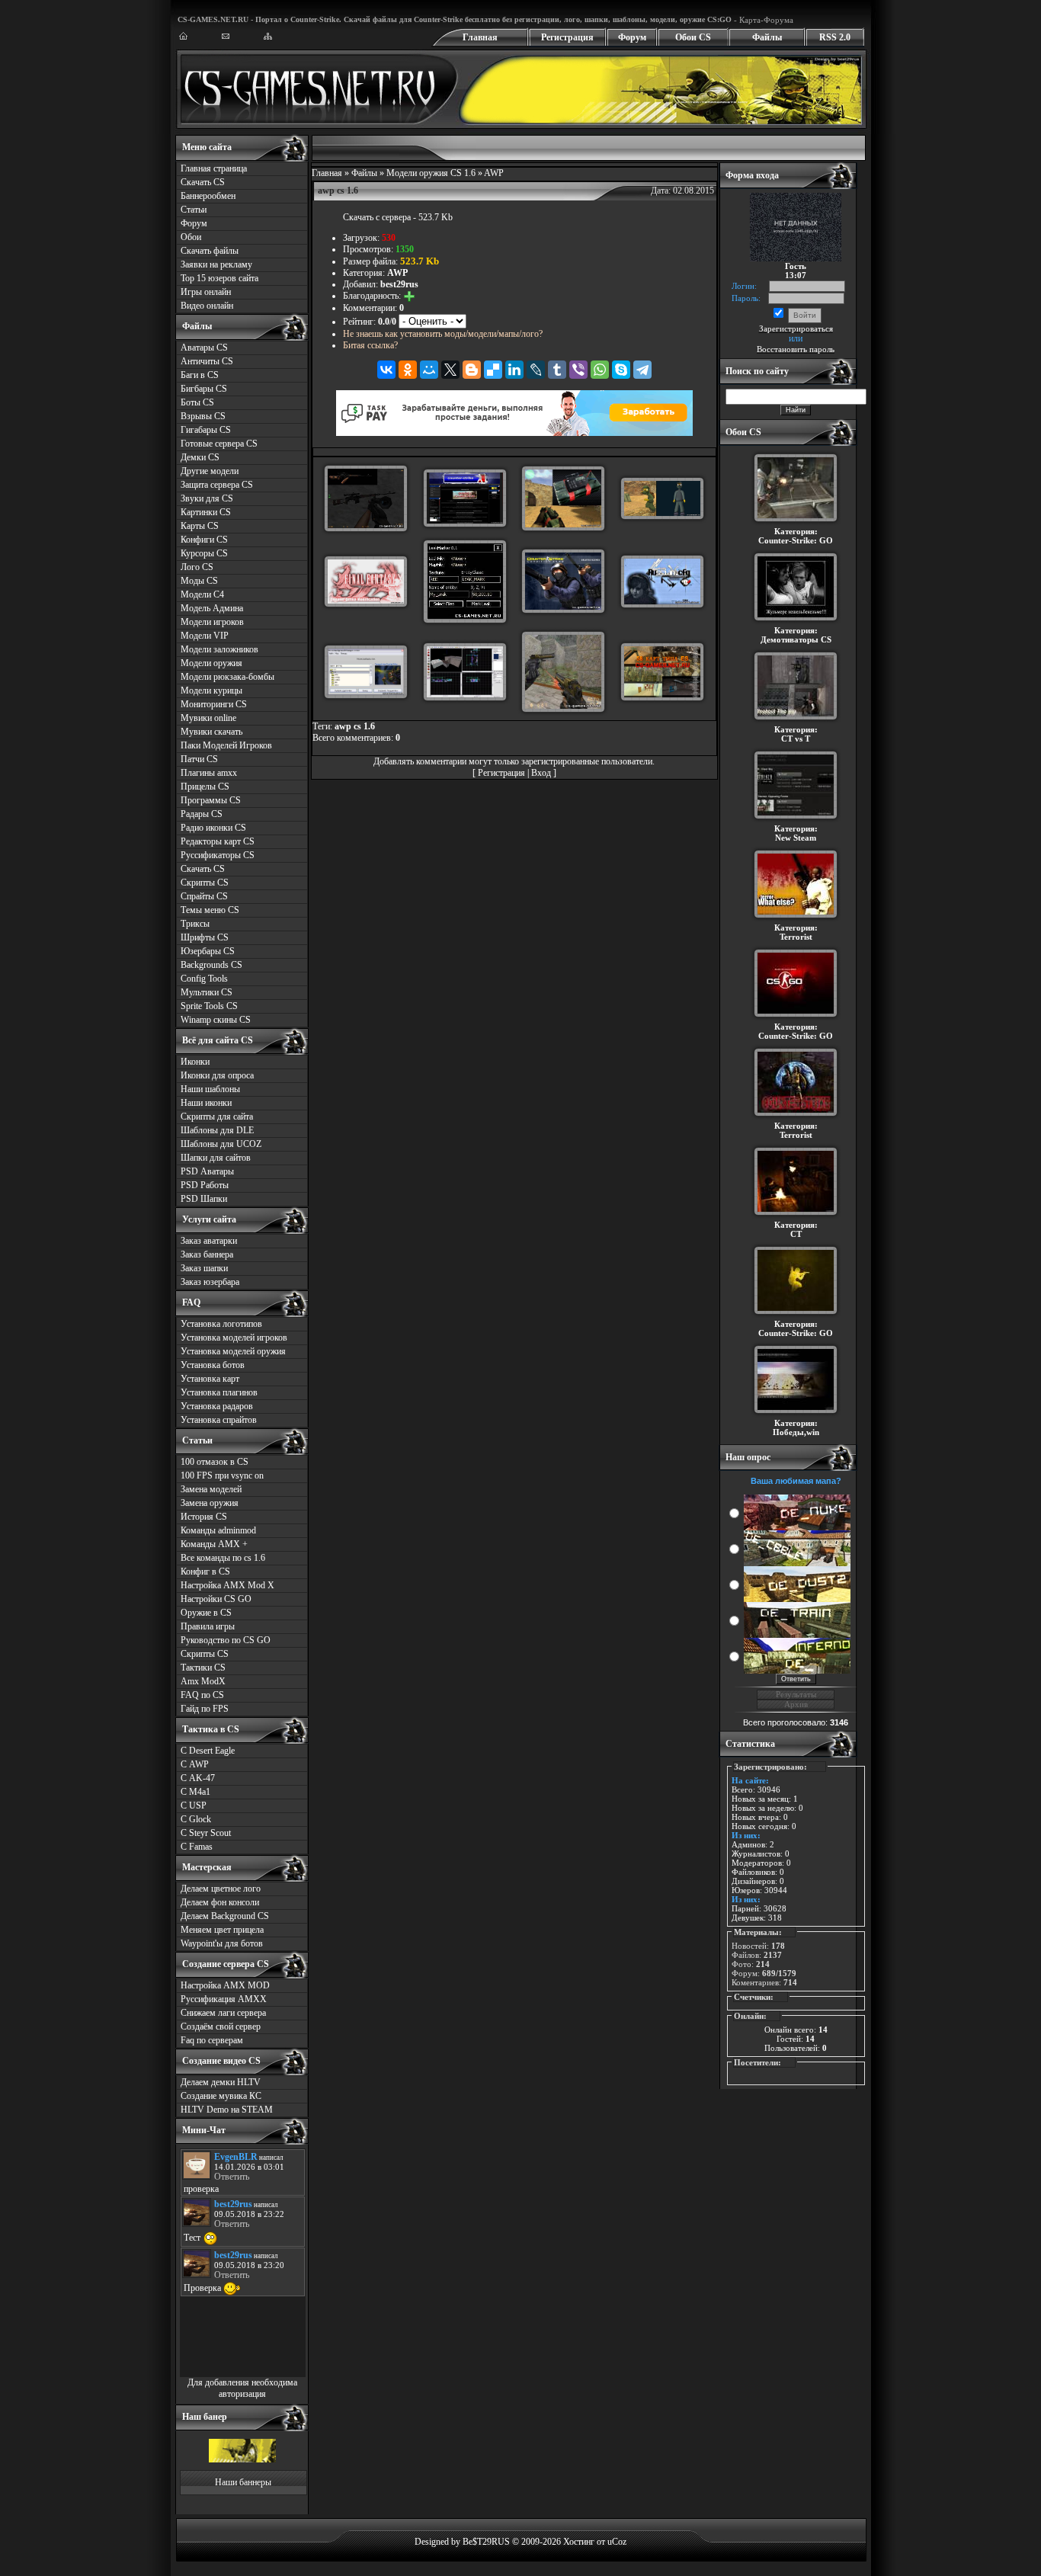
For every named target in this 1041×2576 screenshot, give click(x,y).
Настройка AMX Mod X (227, 1585)
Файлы (767, 37)
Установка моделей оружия (233, 1351)
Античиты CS (207, 361)
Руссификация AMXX (224, 1999)
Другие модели (210, 471)
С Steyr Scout (206, 1833)
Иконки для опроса (217, 1075)
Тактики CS (203, 1668)
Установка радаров (217, 1406)
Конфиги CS (204, 540)
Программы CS (211, 800)
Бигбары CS (204, 389)
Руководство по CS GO (226, 1640)
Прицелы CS (205, 787)
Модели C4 (202, 594)
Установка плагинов (219, 1392)
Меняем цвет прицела (222, 1930)
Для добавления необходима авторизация (242, 2388)
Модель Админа (212, 608)
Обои (191, 237)
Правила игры (208, 1626)
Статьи (194, 210)
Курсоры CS (204, 553)
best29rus (399, 284)
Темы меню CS (210, 910)
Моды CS (199, 581)
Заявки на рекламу (216, 264)
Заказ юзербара (210, 1282)
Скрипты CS (205, 883)
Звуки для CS (207, 498)
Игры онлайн (206, 292)
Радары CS (202, 814)
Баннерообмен (208, 196)
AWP (494, 173)
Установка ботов (213, 1365)
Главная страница (214, 168)
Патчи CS (199, 759)
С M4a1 (195, 1792)
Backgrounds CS (211, 965)
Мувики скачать (211, 732)
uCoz (617, 2542)
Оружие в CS (206, 1613)
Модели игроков (212, 622)
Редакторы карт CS (218, 841)
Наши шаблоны (210, 1089)
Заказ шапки (204, 1268)
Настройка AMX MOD (225, 1985)
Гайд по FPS (205, 1709)
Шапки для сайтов (216, 1158)
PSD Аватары (207, 1171)
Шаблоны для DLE (217, 1130)
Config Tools (204, 979)
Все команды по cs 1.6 (223, 1558)
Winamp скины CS (216, 1020)
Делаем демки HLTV (221, 2082)
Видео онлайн (207, 306)
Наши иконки (206, 1103)
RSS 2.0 (835, 37)
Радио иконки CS (213, 828)
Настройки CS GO (216, 1599)
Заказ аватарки (209, 1241)
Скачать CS (203, 182)
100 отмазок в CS (215, 1462)
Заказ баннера (207, 1254)
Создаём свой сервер (221, 2027)
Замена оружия (210, 1503)
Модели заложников (219, 649)
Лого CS (197, 567)
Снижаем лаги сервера (223, 2013)
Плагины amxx (209, 773)
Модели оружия (211, 663)
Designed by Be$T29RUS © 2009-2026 (488, 2542)
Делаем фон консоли (220, 1902)
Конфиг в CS (205, 1572)
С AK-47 (198, 1778)
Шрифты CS (205, 937)
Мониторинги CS (214, 704)
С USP (194, 1805)
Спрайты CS (204, 896)
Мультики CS (207, 992)
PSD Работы (205, 1185)
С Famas (197, 1847)
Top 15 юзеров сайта (219, 278)
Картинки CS (206, 512)
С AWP (195, 1764)
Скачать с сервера (377, 217)
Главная (480, 37)
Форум (632, 37)
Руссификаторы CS (218, 855)
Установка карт (210, 1379)
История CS (204, 1517)
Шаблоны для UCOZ (221, 1144)
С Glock (196, 1819)
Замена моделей (211, 1489)
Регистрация (567, 37)
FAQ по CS (202, 1695)
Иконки (195, 1062)
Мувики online (208, 718)
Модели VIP (205, 636)
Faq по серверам (212, 2040)
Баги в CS (200, 375)
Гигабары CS (206, 430)
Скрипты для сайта (217, 1117)
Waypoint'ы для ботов (222, 1943)
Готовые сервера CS (219, 444)
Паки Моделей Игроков (226, 745)
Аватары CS (204, 348)
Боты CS (197, 402)
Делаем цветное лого (221, 1889)
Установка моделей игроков (234, 1338)
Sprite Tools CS (209, 1006)
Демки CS (200, 457)
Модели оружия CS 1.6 (431, 173)
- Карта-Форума (762, 20)
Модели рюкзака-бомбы (227, 677)
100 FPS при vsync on (222, 1475)
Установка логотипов (221, 1324)
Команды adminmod (218, 1530)
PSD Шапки (204, 1199)
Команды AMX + (214, 1544)
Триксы (195, 924)
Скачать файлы (210, 251)
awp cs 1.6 (355, 726)
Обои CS (693, 37)
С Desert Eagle (208, 1751)
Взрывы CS (203, 416)
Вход (541, 773)
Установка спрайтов (219, 1420)
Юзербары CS (208, 951)
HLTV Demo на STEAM (227, 2110)
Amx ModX (203, 1681)
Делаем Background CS (225, 1916)
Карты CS (200, 526)
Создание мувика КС (221, 2096)
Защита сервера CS (217, 485)
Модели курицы (211, 690)
